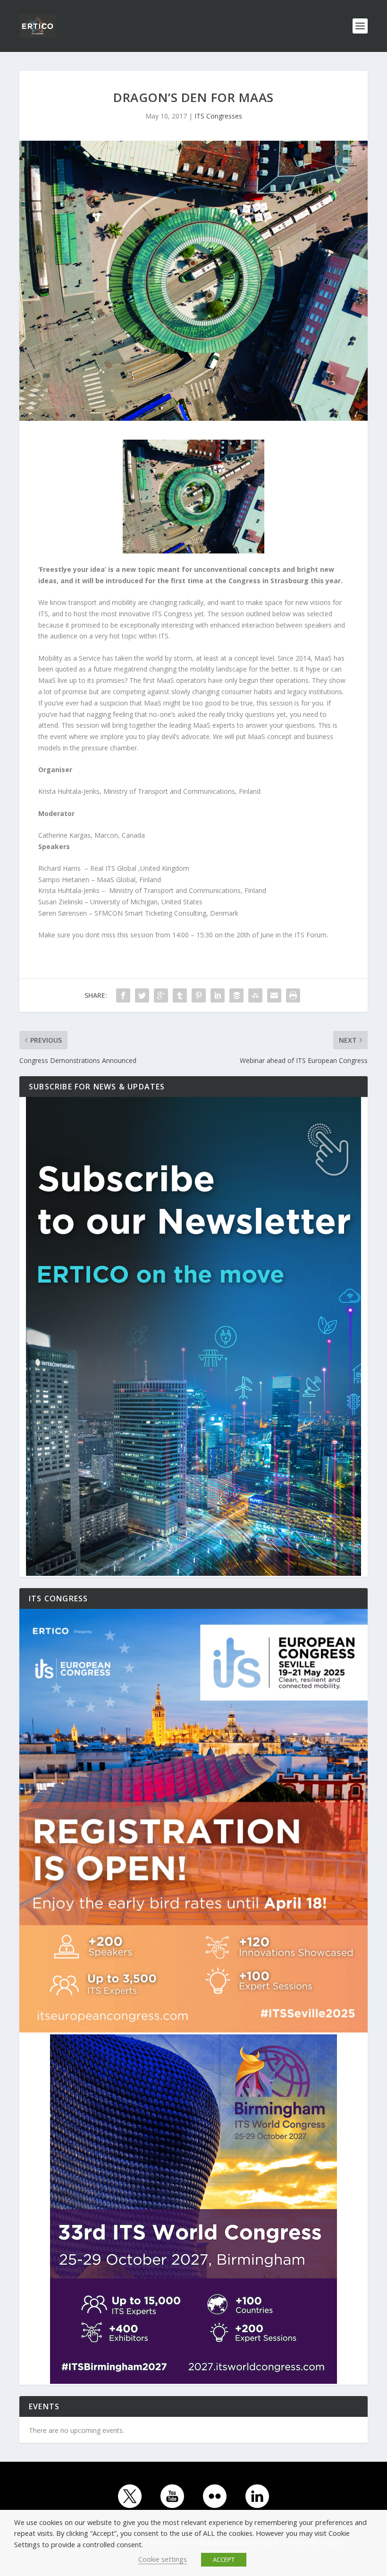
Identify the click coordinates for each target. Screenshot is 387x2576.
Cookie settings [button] (163, 2559)
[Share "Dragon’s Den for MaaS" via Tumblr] (180, 995)
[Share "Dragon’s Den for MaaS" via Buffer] (236, 995)
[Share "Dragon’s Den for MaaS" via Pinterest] (199, 995)
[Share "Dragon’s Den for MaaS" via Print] (293, 995)
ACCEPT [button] (224, 2559)
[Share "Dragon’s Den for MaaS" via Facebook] (123, 995)
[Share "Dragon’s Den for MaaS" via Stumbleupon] (255, 995)
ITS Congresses (218, 116)
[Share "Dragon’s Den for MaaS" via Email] (274, 995)
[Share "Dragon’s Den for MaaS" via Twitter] (142, 995)
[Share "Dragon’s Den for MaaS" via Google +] (161, 995)
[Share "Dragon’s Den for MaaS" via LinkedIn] (218, 995)
